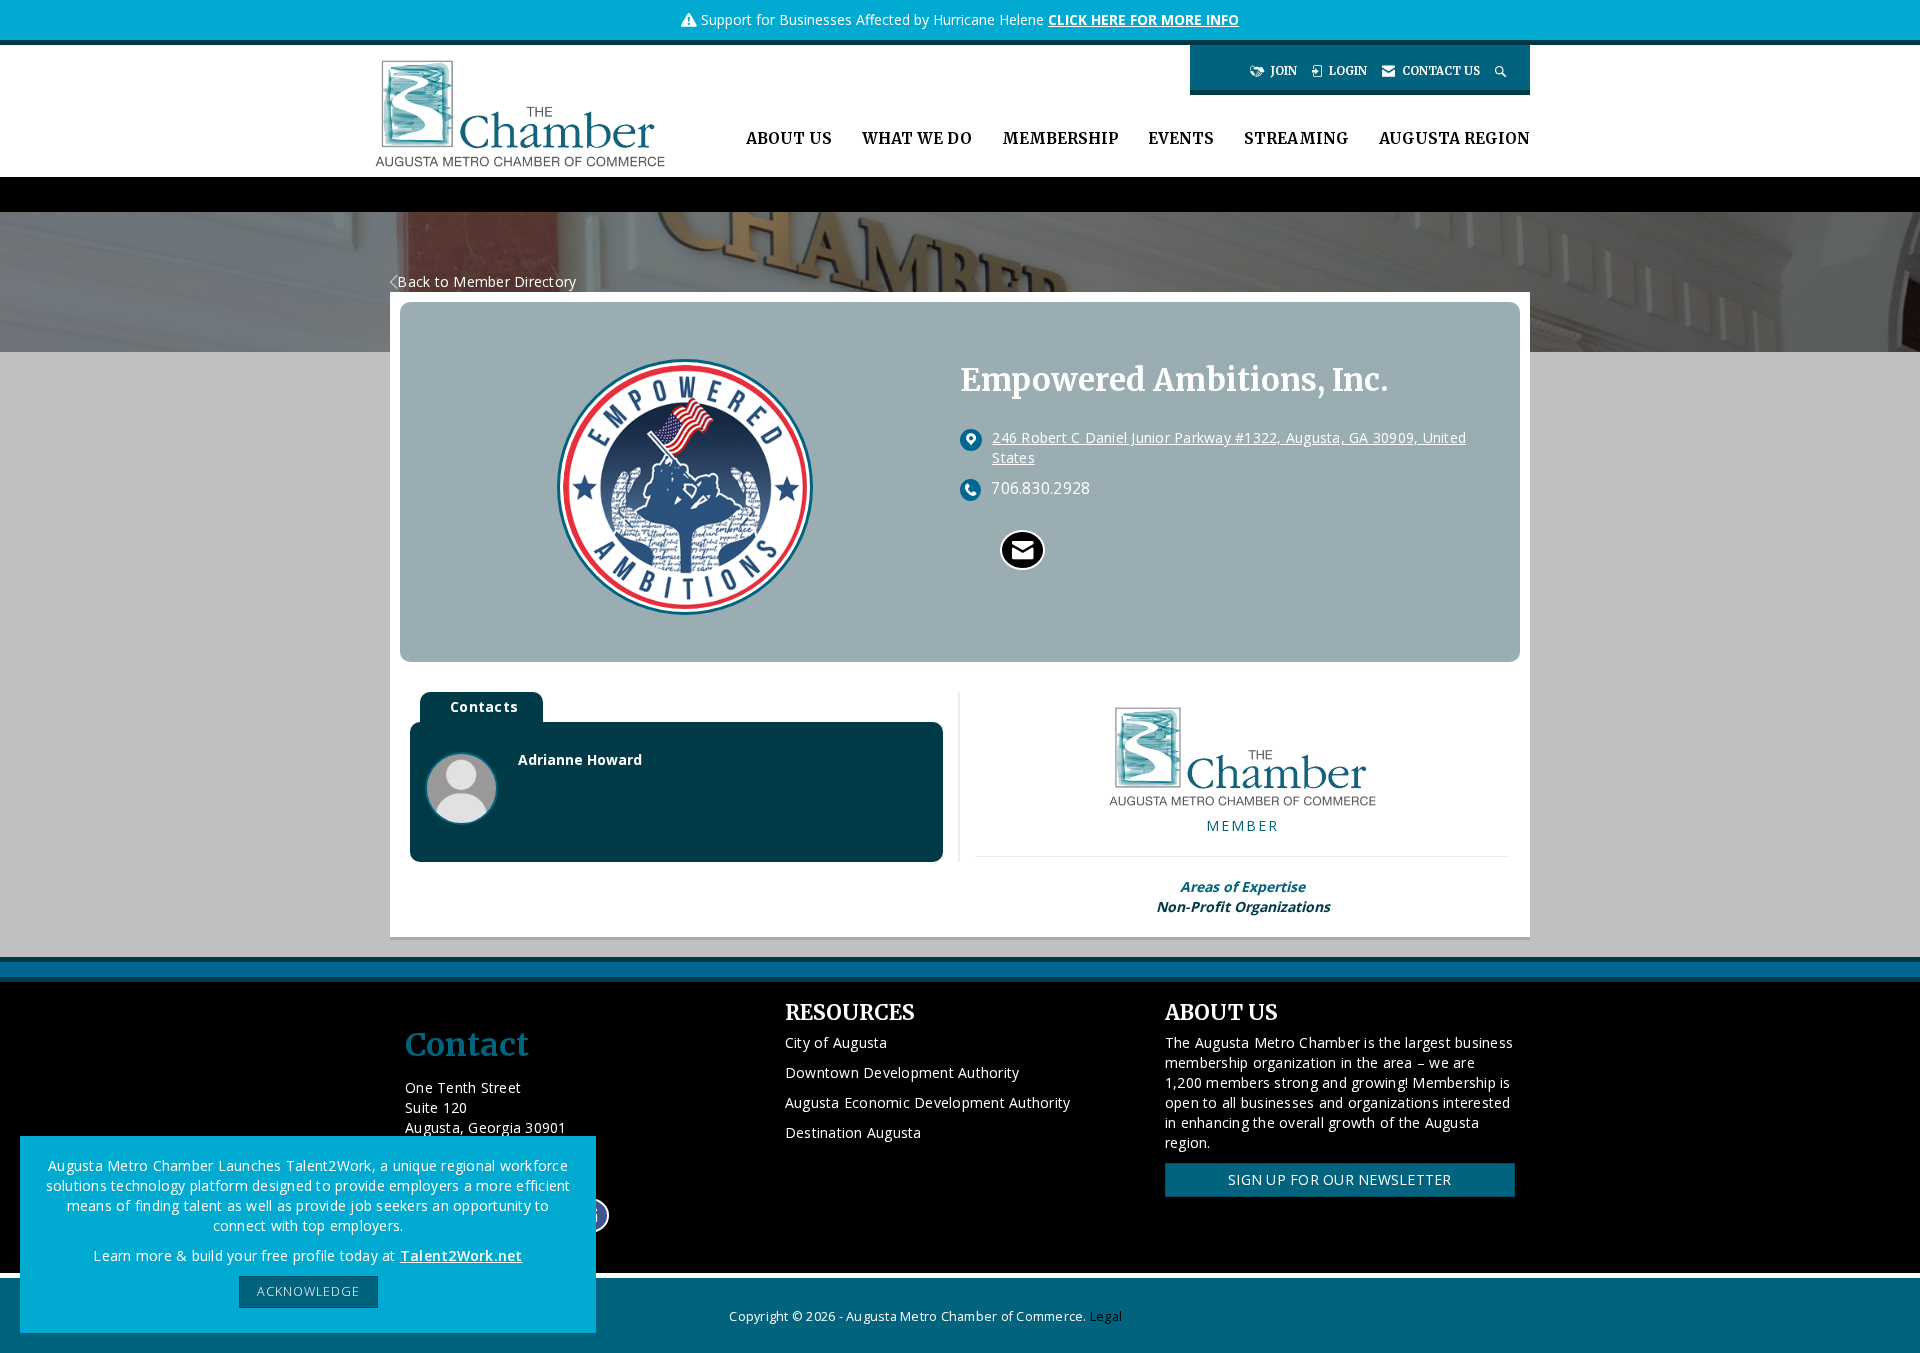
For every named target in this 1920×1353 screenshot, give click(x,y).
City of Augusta (836, 1042)
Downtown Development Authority (902, 1072)
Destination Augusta (853, 1132)
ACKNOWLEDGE (308, 1291)
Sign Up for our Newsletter (1340, 1179)
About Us (789, 138)
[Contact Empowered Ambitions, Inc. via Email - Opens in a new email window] (1022, 550)
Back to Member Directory (486, 281)
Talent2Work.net (461, 1255)
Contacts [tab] (484, 706)
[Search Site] (1502, 71)
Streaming (1296, 138)
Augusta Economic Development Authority (928, 1102)
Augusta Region (1454, 138)
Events (1181, 138)
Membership (1060, 138)
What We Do (917, 138)
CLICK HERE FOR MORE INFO (1143, 19)
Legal (1106, 1316)
